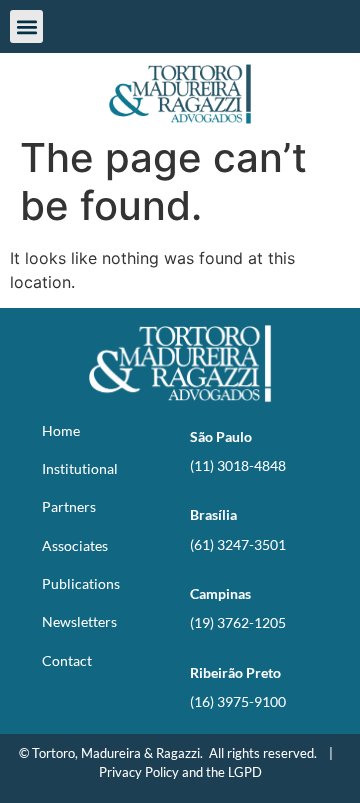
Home (61, 430)
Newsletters (79, 621)
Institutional (80, 468)
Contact (67, 660)
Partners (69, 506)
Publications (81, 583)
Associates (75, 545)
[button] (26, 26)
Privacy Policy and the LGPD (180, 772)
